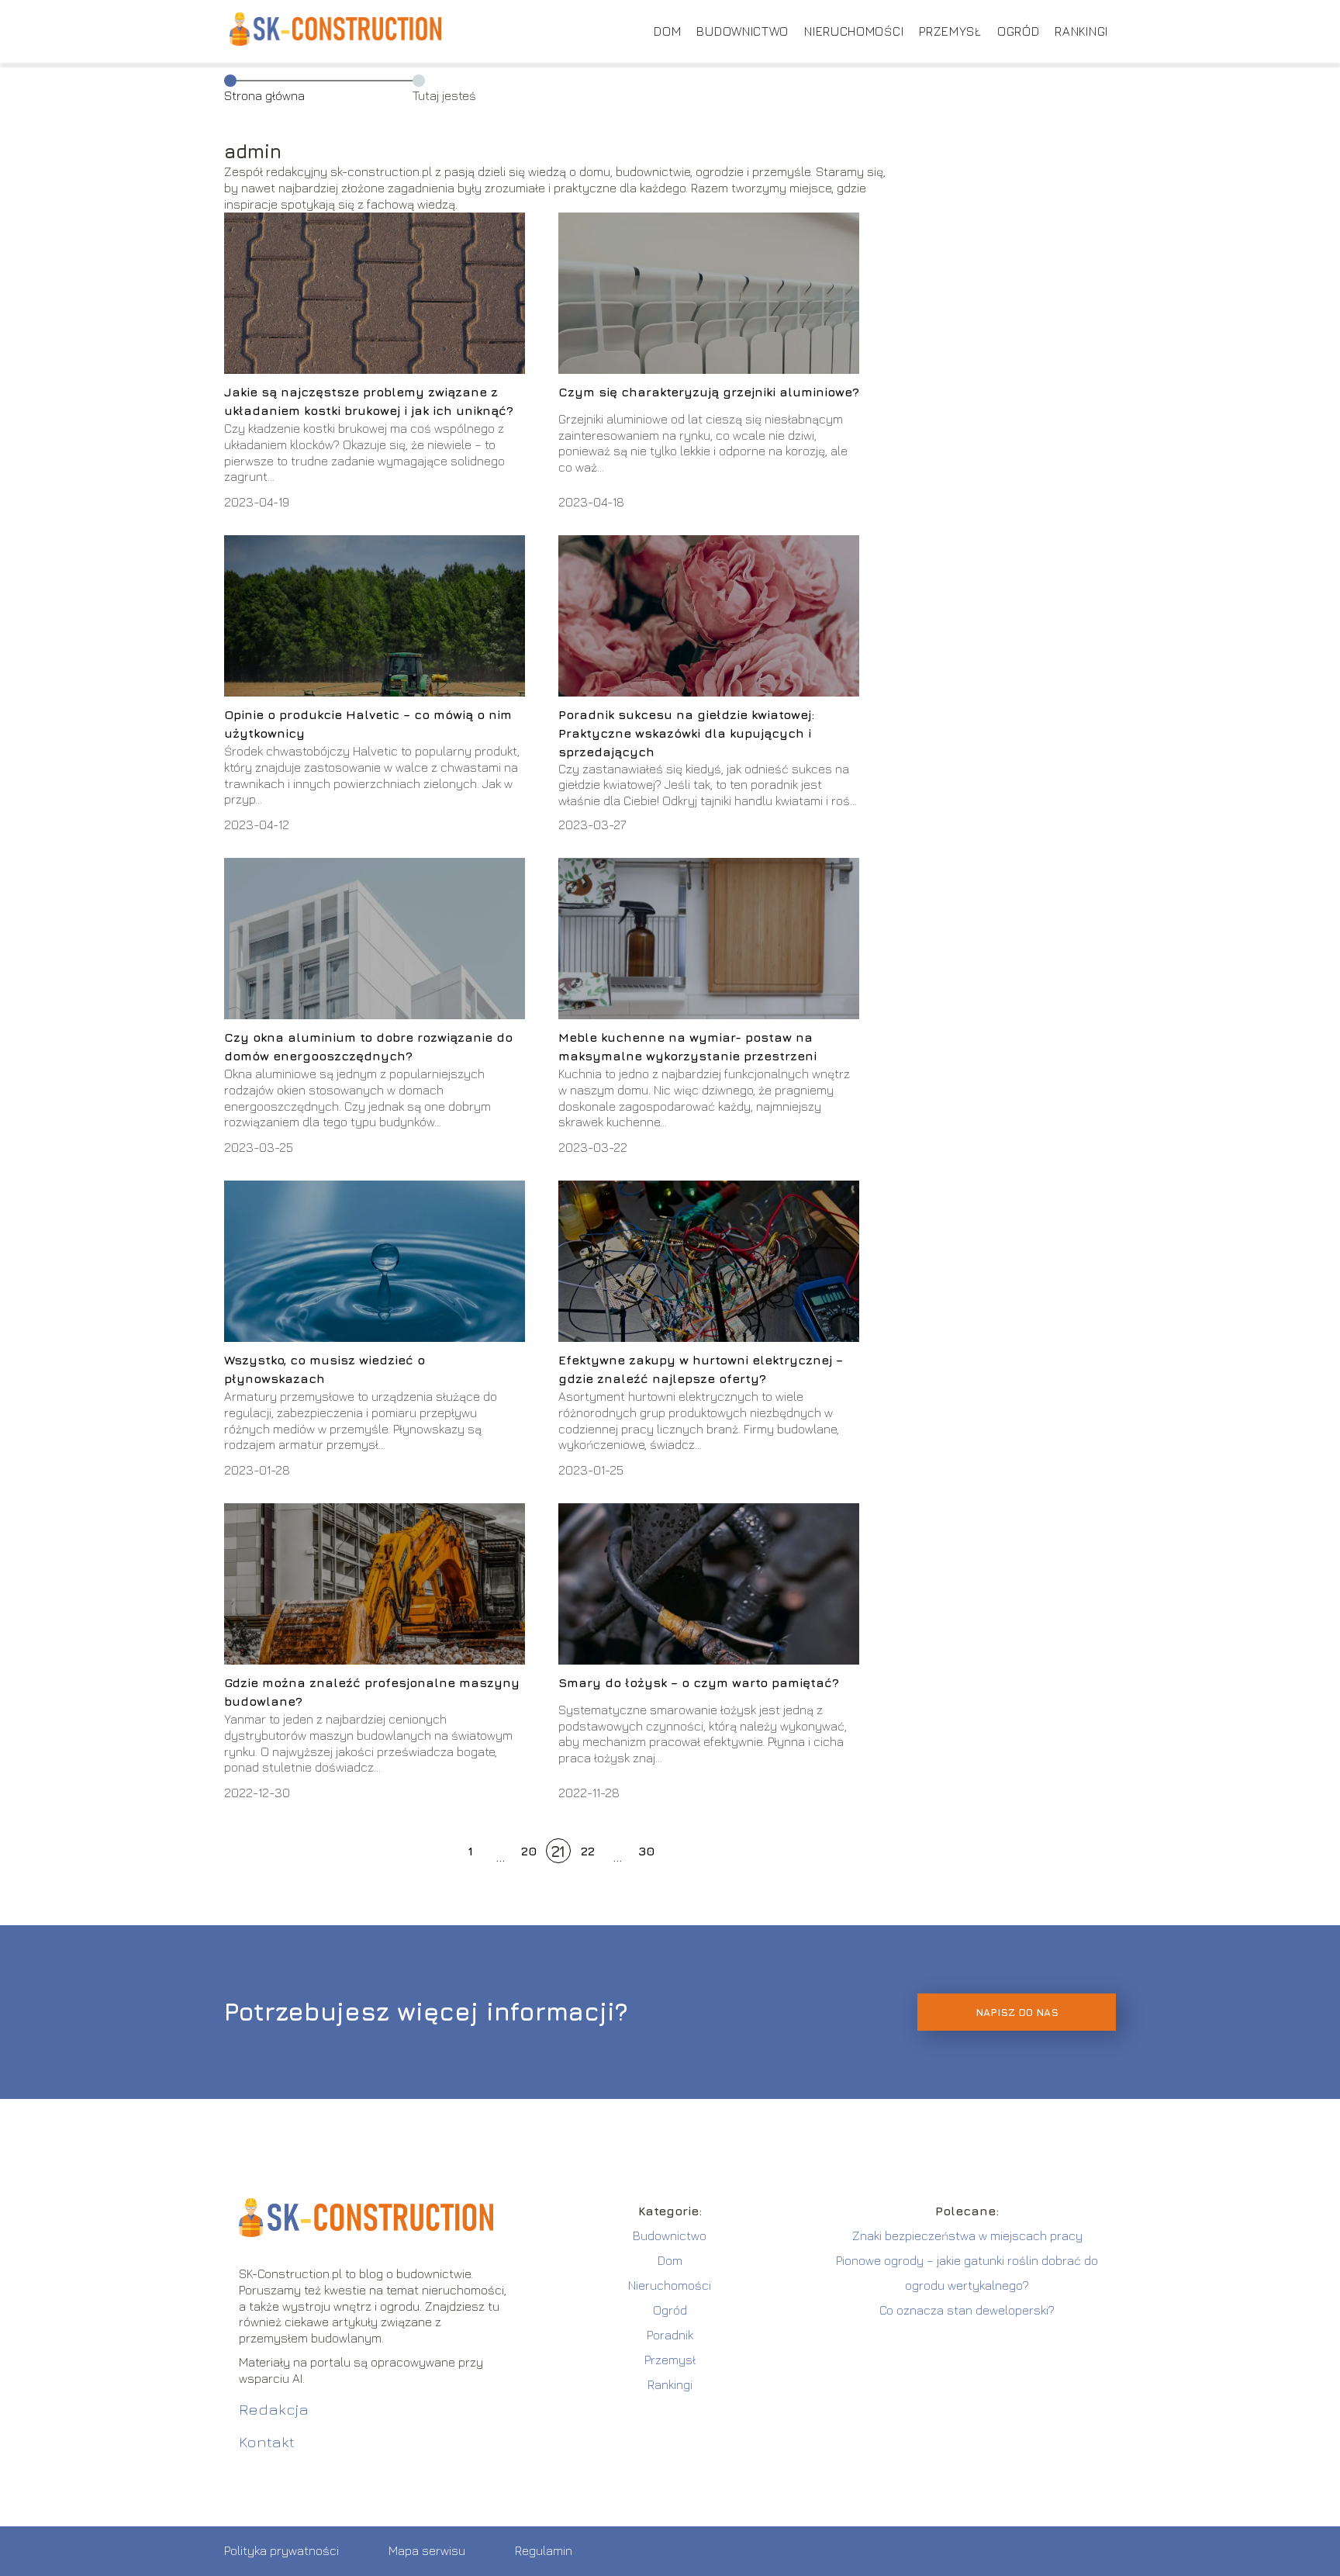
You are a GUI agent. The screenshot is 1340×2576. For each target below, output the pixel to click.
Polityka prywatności (281, 2550)
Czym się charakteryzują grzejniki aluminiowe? (709, 392)
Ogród (1019, 31)
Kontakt (267, 2441)
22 (588, 1851)
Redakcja (274, 2409)
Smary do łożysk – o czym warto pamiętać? (699, 1682)
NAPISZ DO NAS (1017, 2012)
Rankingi (1081, 31)
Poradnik (670, 2335)
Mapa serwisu (427, 2550)
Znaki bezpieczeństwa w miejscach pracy (967, 2235)
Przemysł (950, 31)
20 (529, 1851)
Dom (667, 31)
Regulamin (544, 2550)
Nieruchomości (854, 31)
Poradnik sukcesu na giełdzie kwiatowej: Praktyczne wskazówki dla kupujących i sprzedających (686, 733)
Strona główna (264, 95)
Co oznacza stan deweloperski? (967, 2310)
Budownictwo (743, 31)
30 (646, 1851)
